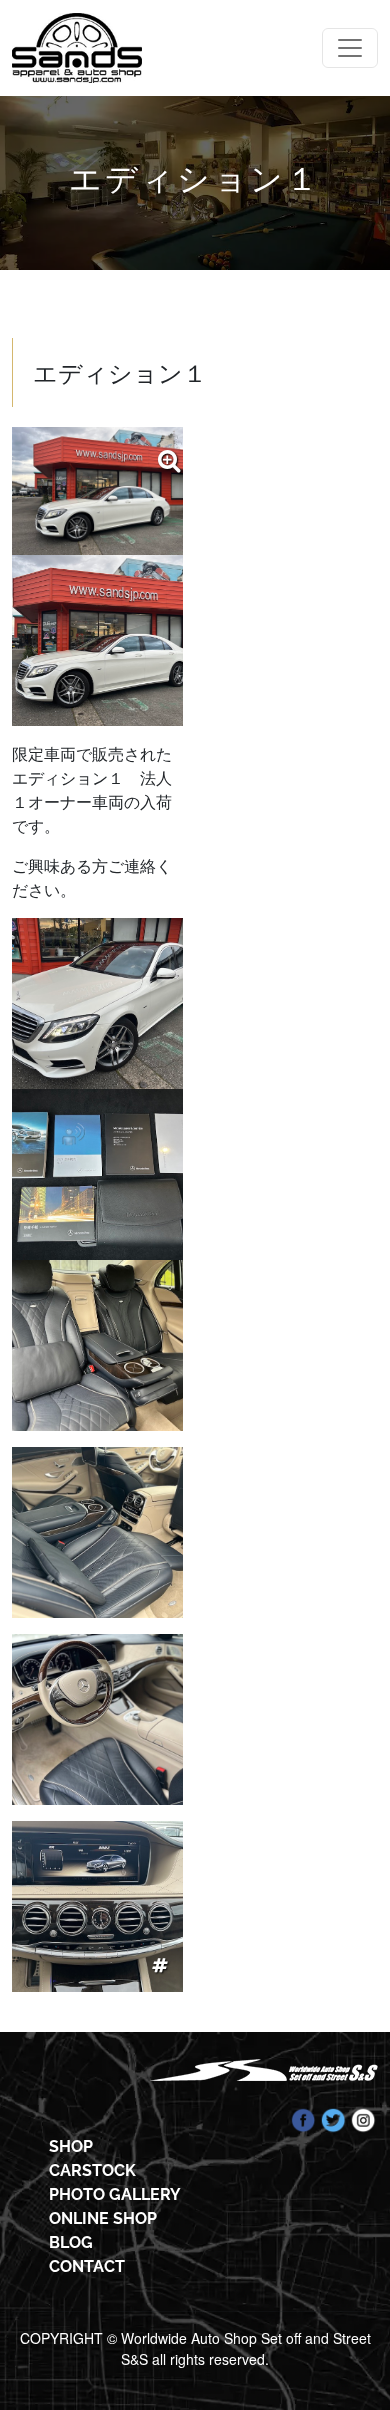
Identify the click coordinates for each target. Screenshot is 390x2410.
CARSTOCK (92, 2170)
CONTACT (87, 2266)
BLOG (71, 2242)
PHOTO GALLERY (115, 2194)
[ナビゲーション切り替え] (350, 48)
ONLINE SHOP (103, 2218)
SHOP (71, 2146)
